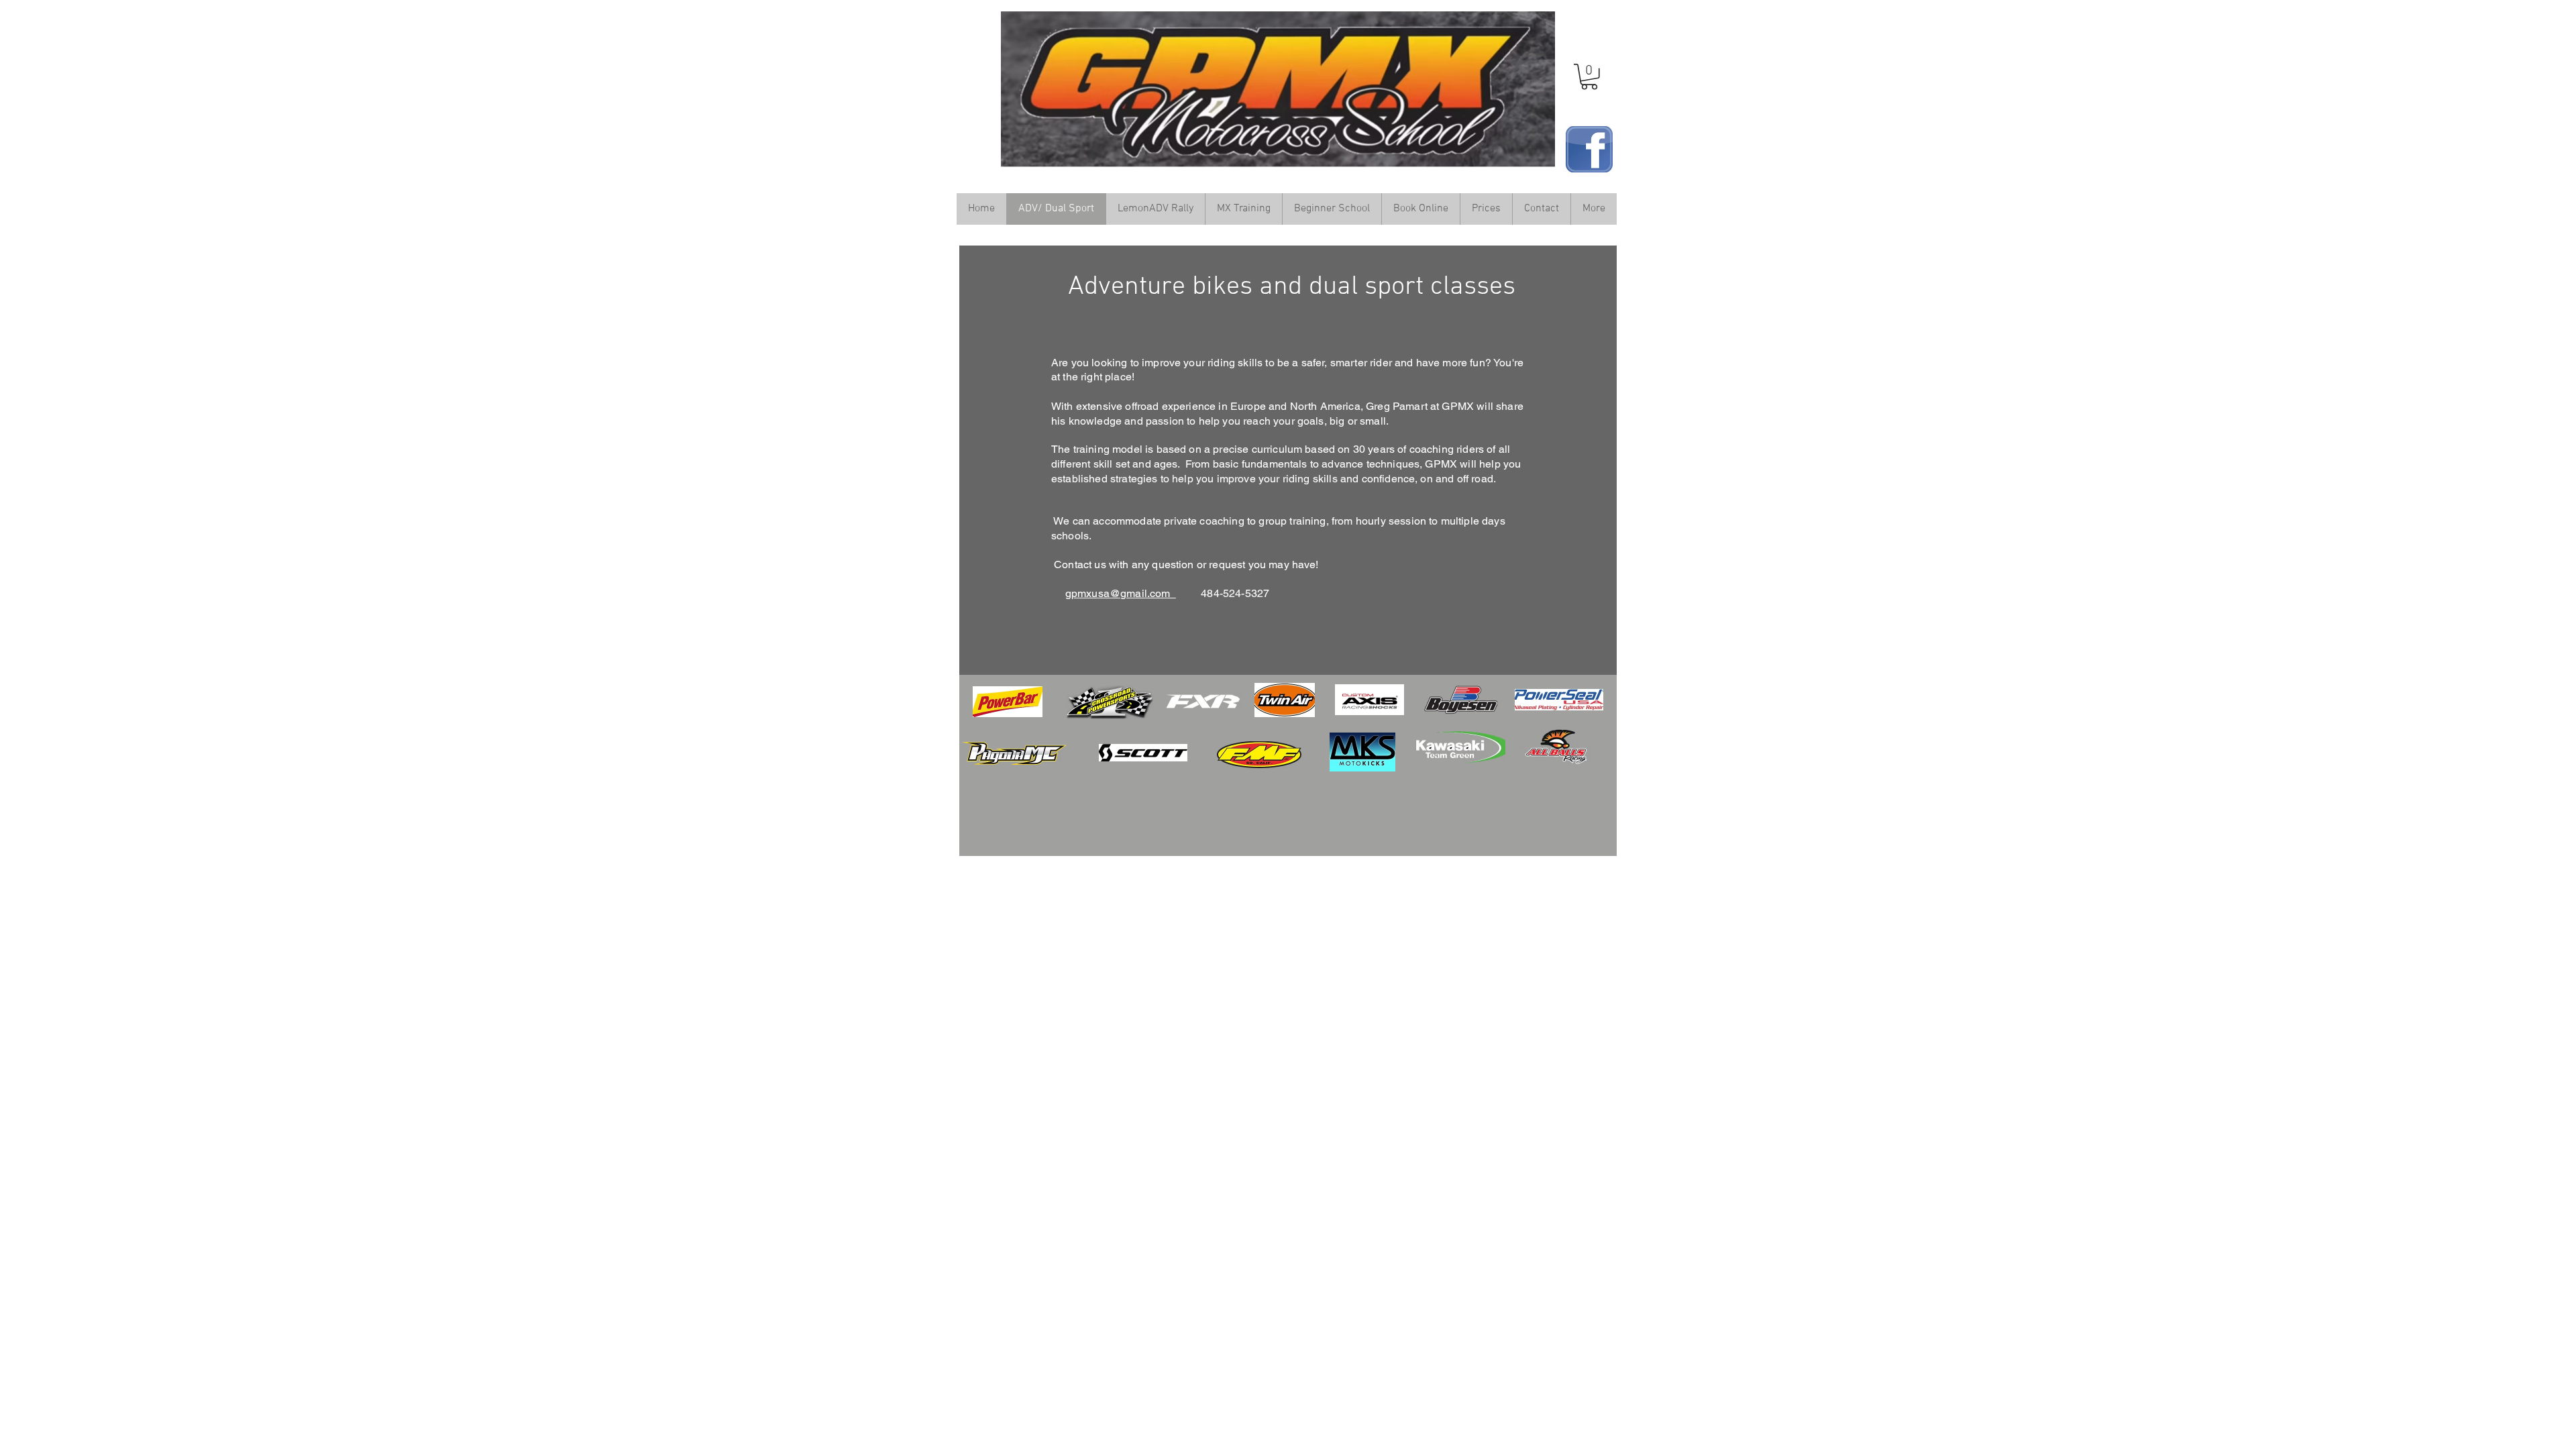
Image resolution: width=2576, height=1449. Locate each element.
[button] (1589, 77)
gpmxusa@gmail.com (1121, 593)
